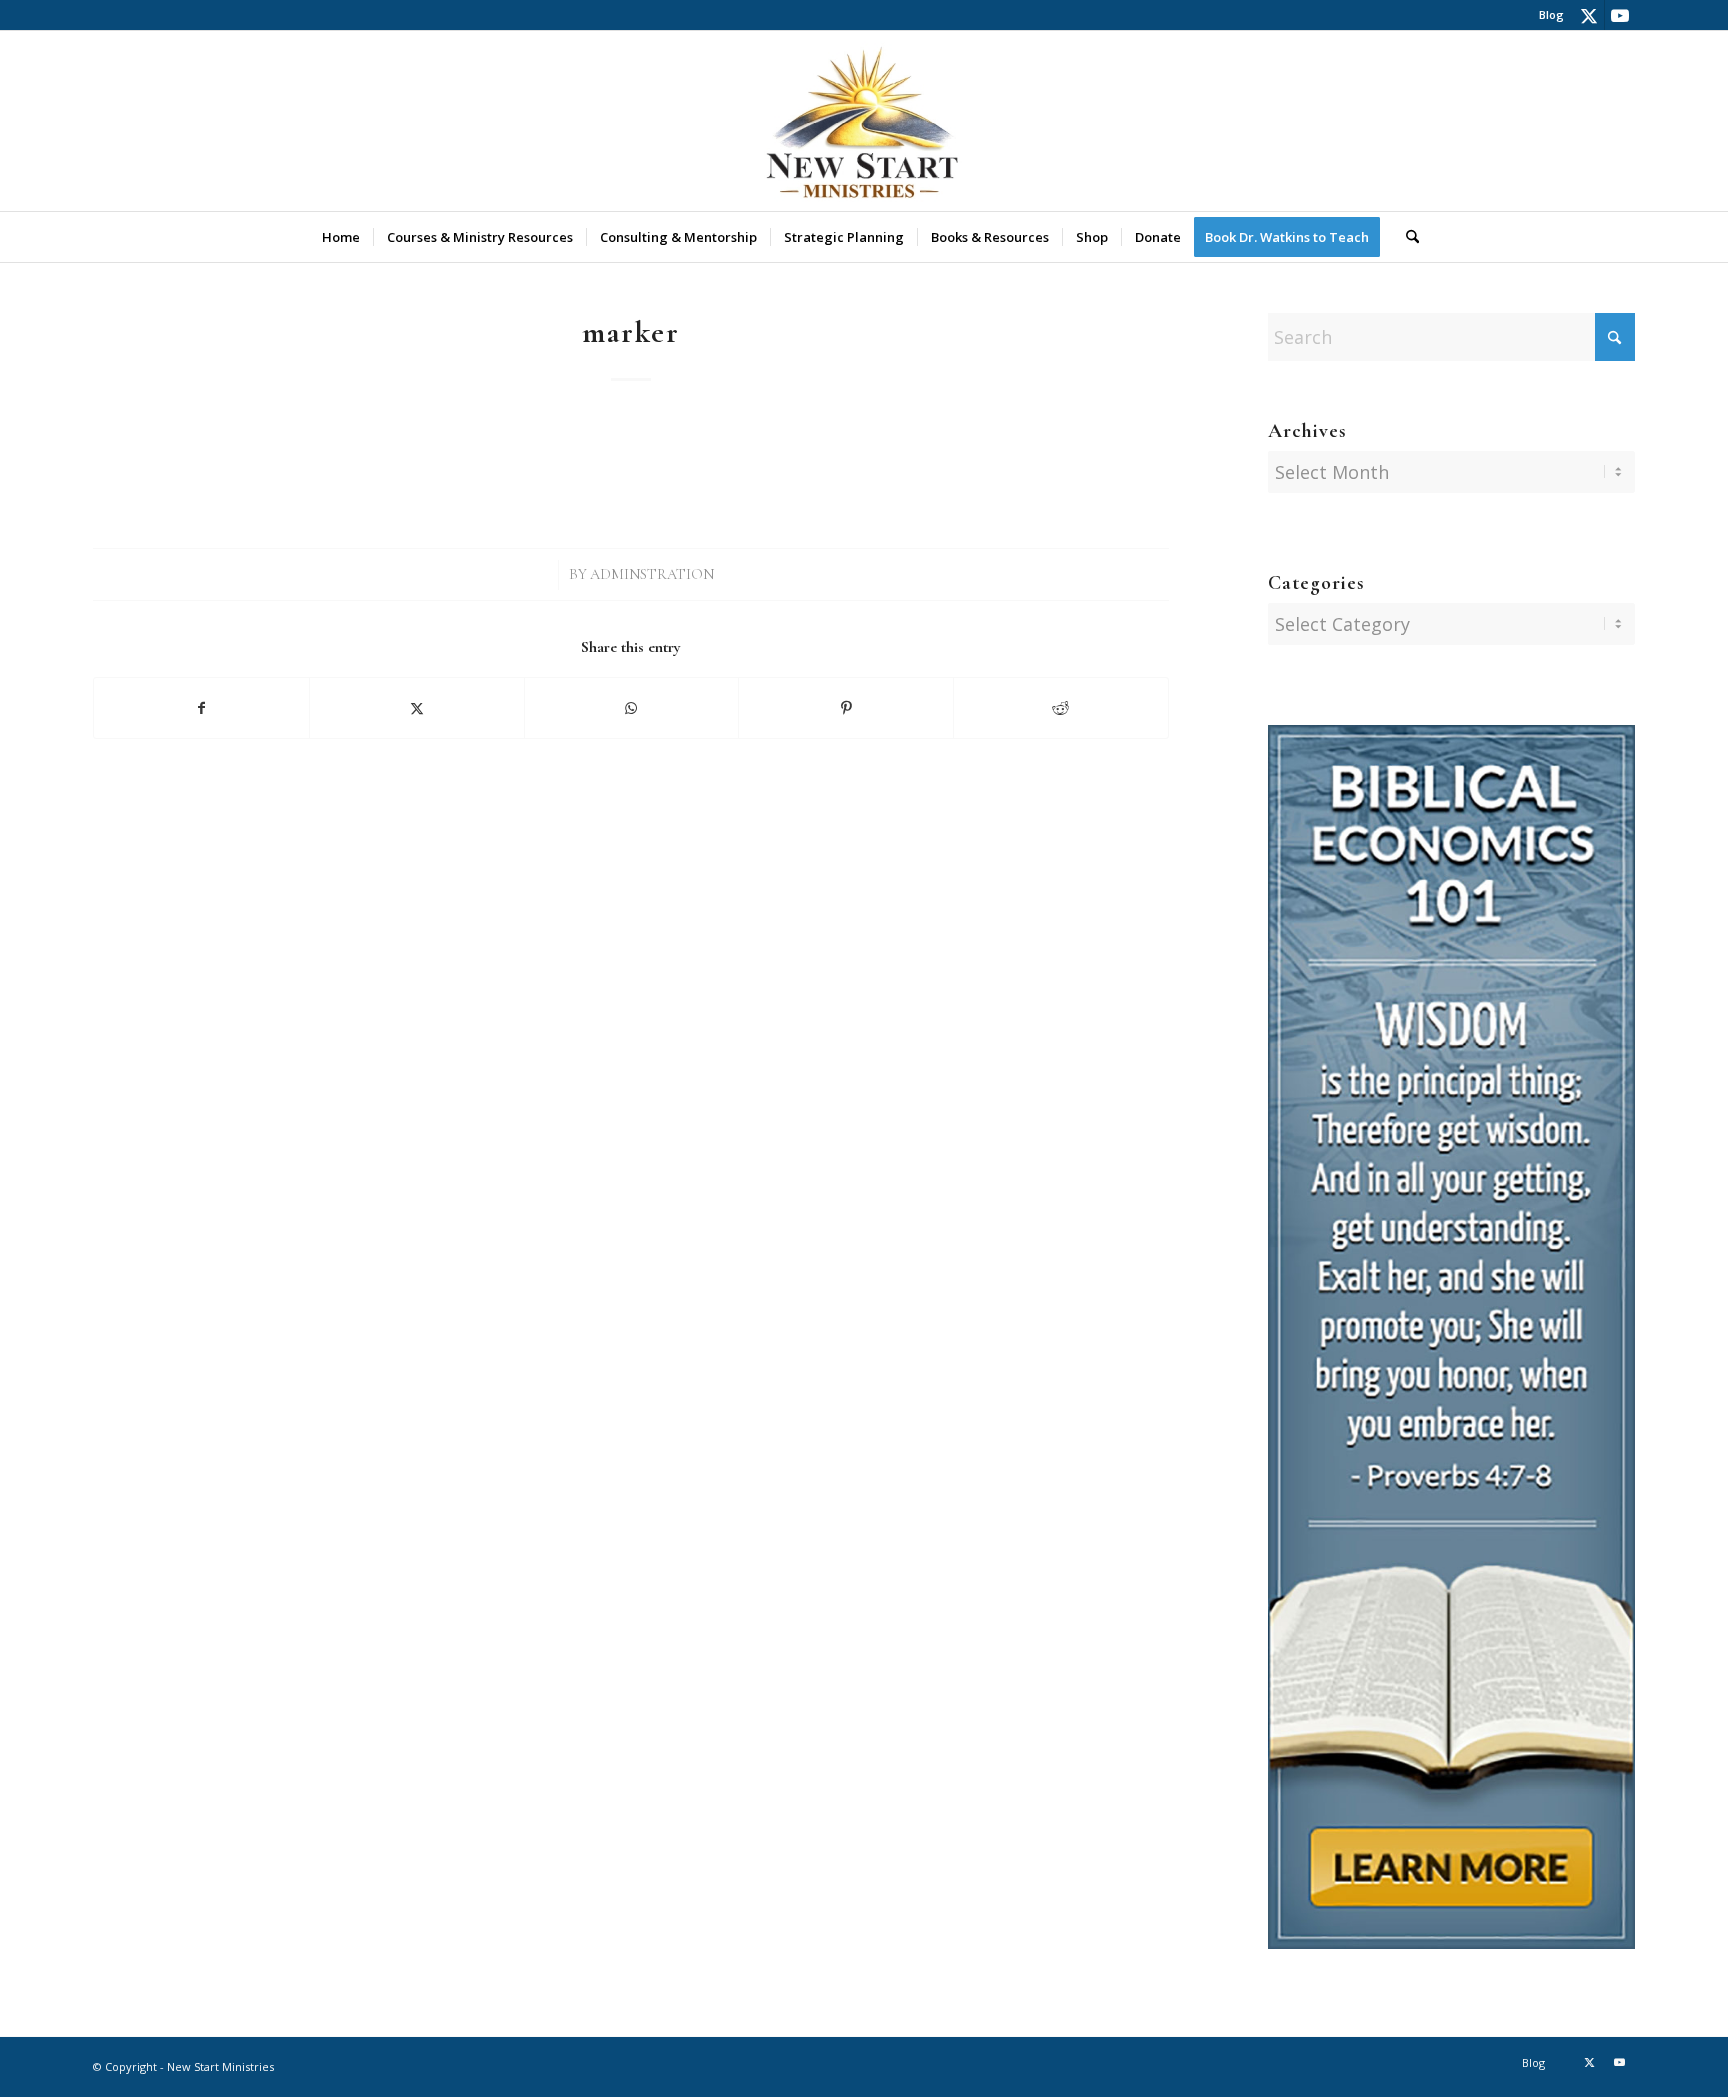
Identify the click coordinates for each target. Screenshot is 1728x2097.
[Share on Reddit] (1061, 708)
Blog (1551, 14)
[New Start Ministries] (864, 121)
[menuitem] (1546, 15)
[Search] (1406, 237)
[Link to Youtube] (1620, 15)
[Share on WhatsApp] (632, 708)
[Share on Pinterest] (846, 708)
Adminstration (652, 574)
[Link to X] (1589, 15)
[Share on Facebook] (201, 708)
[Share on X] (417, 708)
